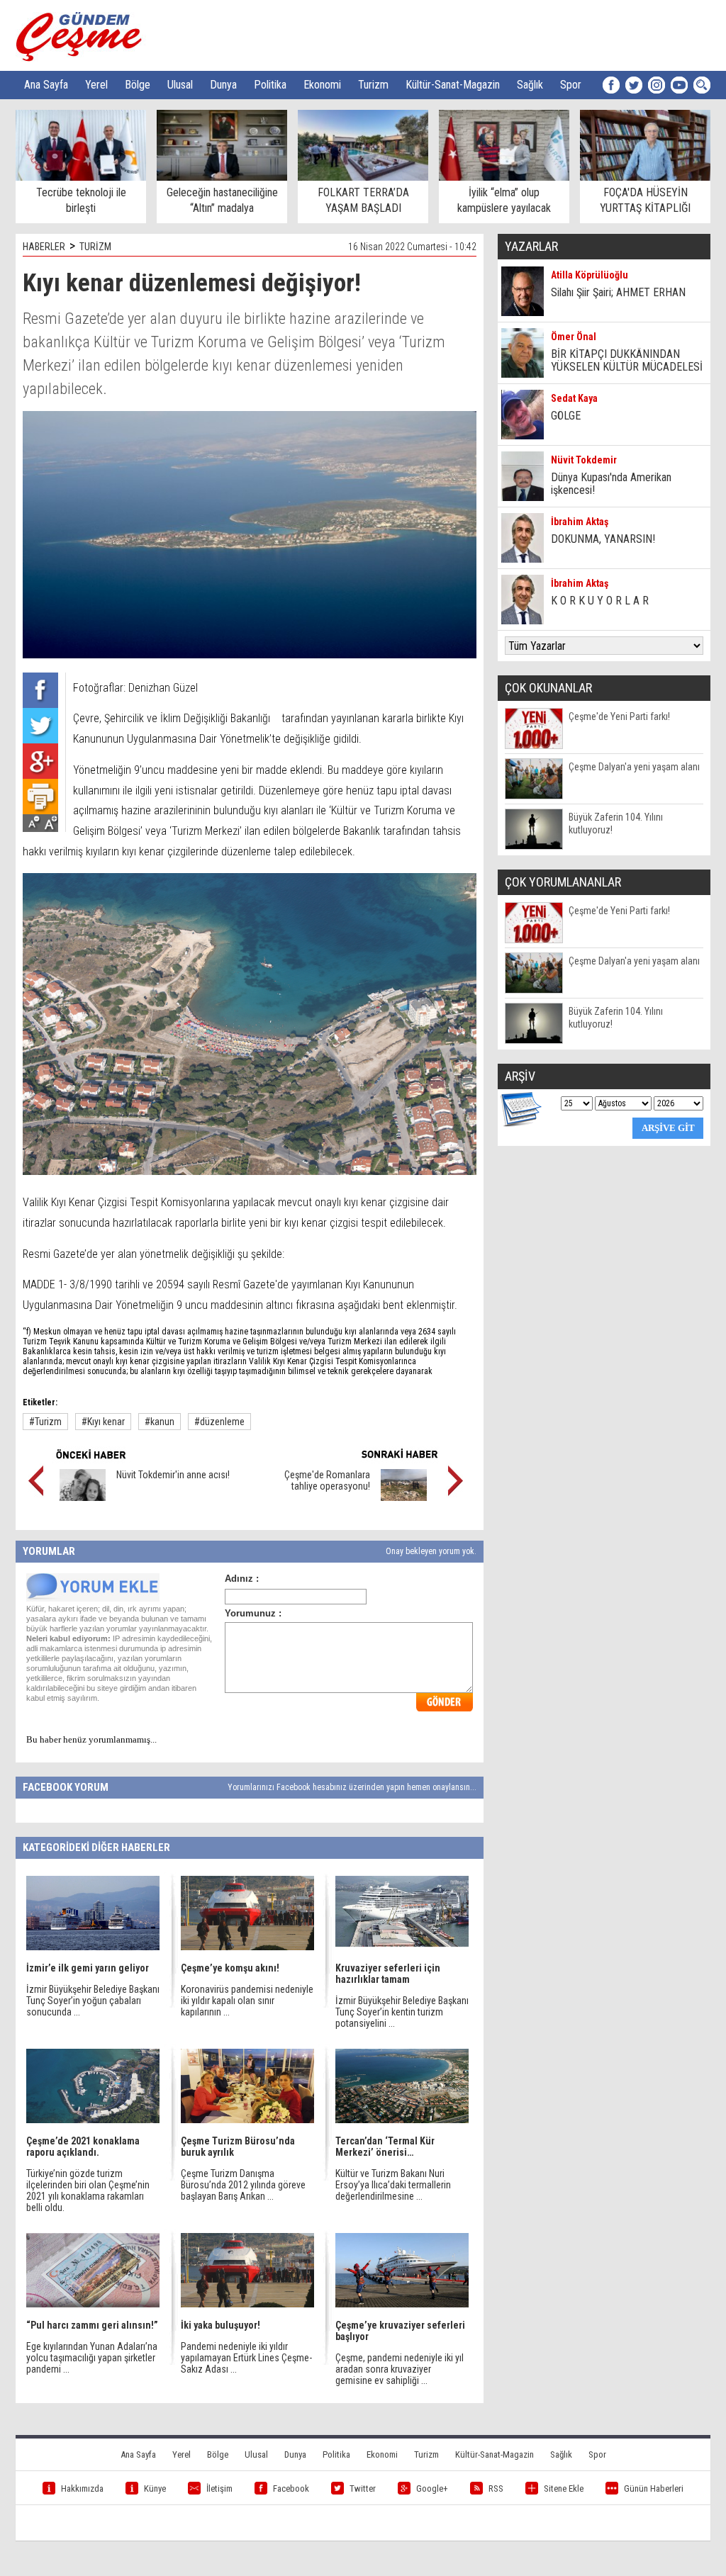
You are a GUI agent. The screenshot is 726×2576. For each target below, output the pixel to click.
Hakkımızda (82, 2488)
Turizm (373, 85)
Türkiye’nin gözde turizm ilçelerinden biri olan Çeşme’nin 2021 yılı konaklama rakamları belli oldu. (88, 2190)
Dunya (223, 85)
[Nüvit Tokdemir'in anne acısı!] (83, 1497)
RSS (496, 2488)
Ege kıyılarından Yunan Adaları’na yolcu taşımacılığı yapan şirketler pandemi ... (92, 2358)
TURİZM (95, 247)
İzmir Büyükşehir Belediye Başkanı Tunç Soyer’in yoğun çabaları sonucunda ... (93, 2001)
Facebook (291, 2488)
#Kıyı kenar (103, 1422)
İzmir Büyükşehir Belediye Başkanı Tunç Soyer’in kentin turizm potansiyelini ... (402, 2012)
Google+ (432, 2488)
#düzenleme (219, 1422)
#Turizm (45, 1422)
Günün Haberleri (654, 2488)
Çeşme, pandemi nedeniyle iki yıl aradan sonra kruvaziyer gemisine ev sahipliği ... (400, 2369)
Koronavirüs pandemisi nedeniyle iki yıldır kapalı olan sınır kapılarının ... (247, 2001)
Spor (571, 85)
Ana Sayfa (46, 85)
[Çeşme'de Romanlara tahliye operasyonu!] (404, 1497)
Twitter (363, 2488)
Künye (155, 2488)
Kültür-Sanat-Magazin (453, 85)
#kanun (160, 1422)
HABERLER (44, 247)
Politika (270, 85)
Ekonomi (322, 85)
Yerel (96, 85)
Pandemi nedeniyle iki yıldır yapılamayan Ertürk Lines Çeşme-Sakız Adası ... (246, 2358)
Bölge (138, 85)
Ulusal (180, 85)
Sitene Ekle (564, 2488)
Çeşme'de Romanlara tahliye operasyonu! (327, 1480)
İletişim (219, 2488)
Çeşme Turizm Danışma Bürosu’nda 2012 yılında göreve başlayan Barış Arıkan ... (243, 2185)
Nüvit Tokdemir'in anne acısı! (173, 1475)
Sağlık (530, 85)
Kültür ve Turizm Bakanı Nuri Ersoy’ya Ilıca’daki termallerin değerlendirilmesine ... (393, 2185)
